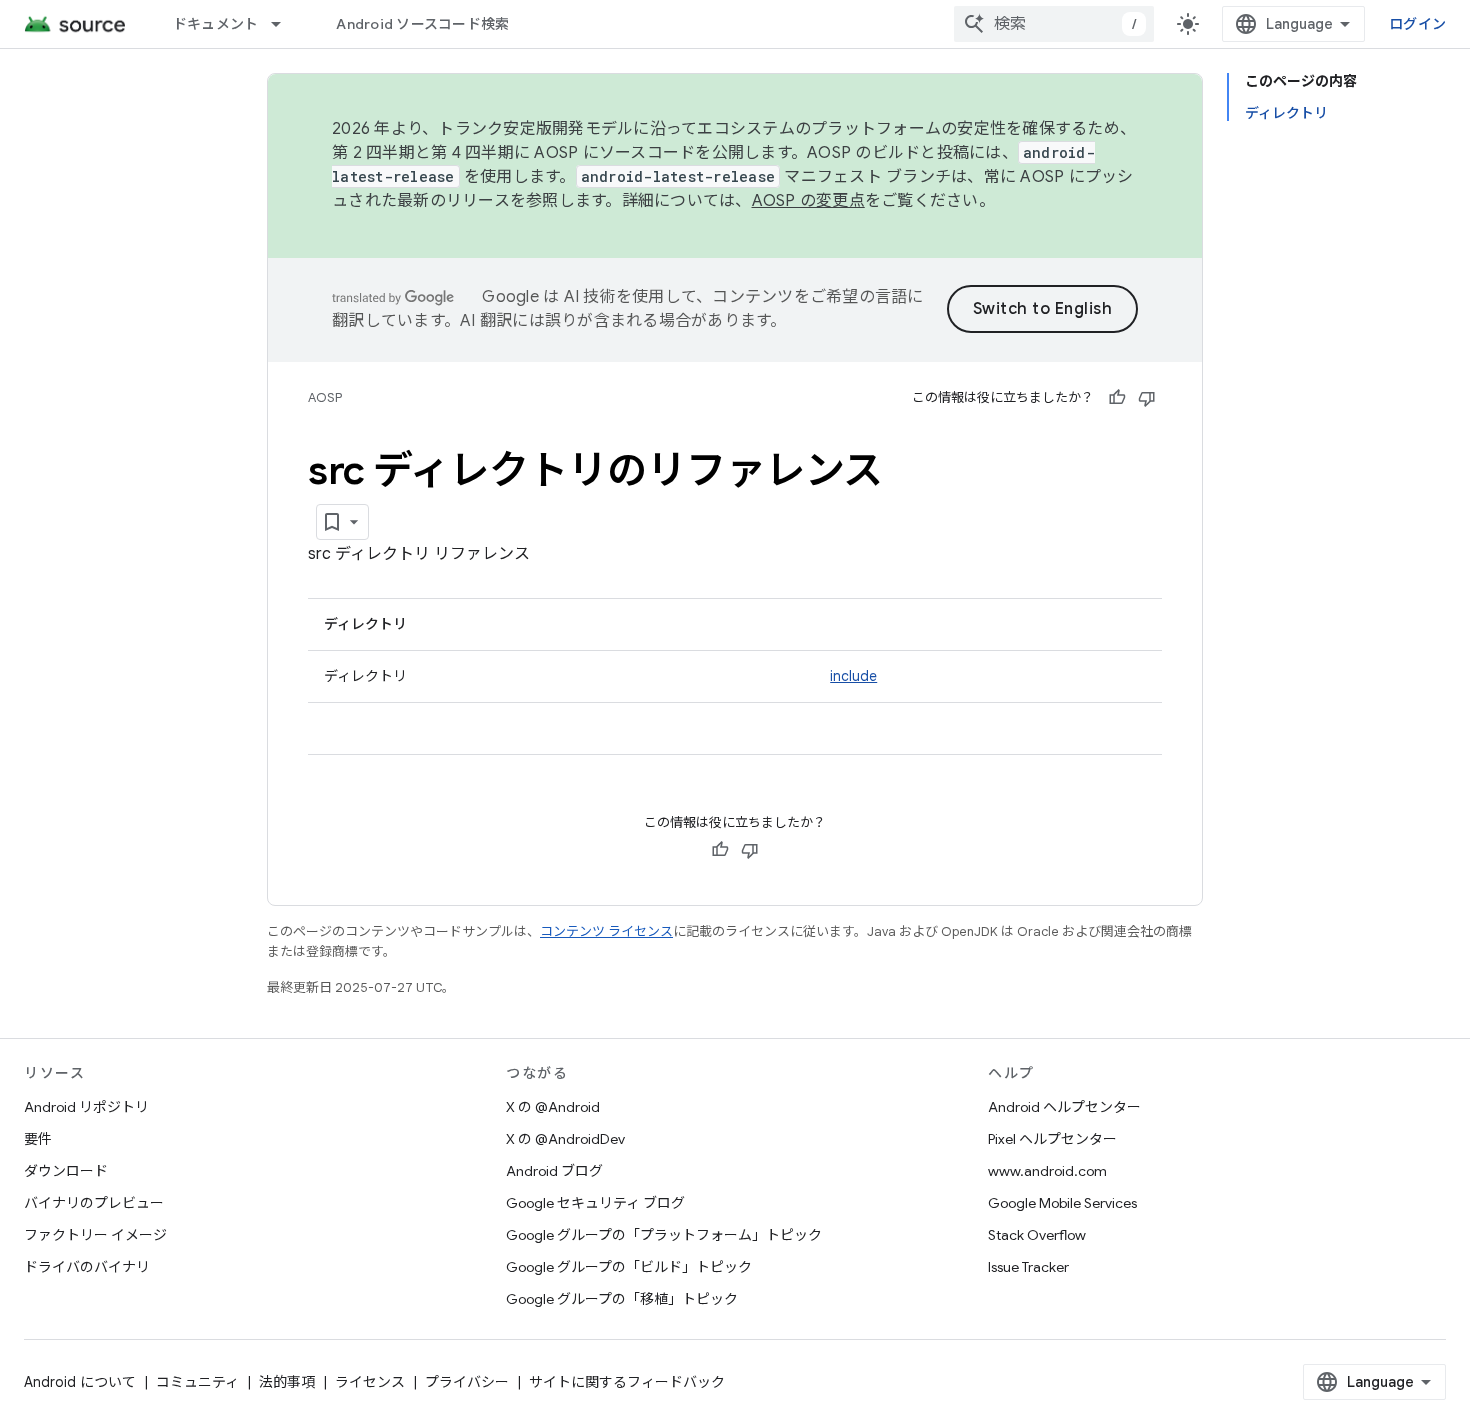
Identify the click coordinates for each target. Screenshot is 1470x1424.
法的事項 (287, 1382)
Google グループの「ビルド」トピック (629, 1267)
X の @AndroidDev (565, 1139)
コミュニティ (197, 1382)
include (853, 676)
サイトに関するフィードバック (627, 1382)
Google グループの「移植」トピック (622, 1299)
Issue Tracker (1028, 1267)
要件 (38, 1139)
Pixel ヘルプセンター (1052, 1139)
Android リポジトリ (86, 1107)
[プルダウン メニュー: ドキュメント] (285, 24)
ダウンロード (66, 1171)
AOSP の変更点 (808, 201)
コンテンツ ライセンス (606, 931)
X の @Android (553, 1107)
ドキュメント (216, 24)
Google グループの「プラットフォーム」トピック (664, 1235)
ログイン (1417, 24)
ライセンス (370, 1382)
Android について (80, 1382)
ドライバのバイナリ (87, 1267)
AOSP (325, 397)
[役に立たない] (1147, 398)
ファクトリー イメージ (95, 1235)
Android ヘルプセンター (1064, 1107)
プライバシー (467, 1382)
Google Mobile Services (1062, 1203)
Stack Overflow (1037, 1235)
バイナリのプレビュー (94, 1203)
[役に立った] (1117, 398)
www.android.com (1047, 1171)
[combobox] (1054, 24)
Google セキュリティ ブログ (595, 1203)
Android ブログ (554, 1171)
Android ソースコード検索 (422, 24)
